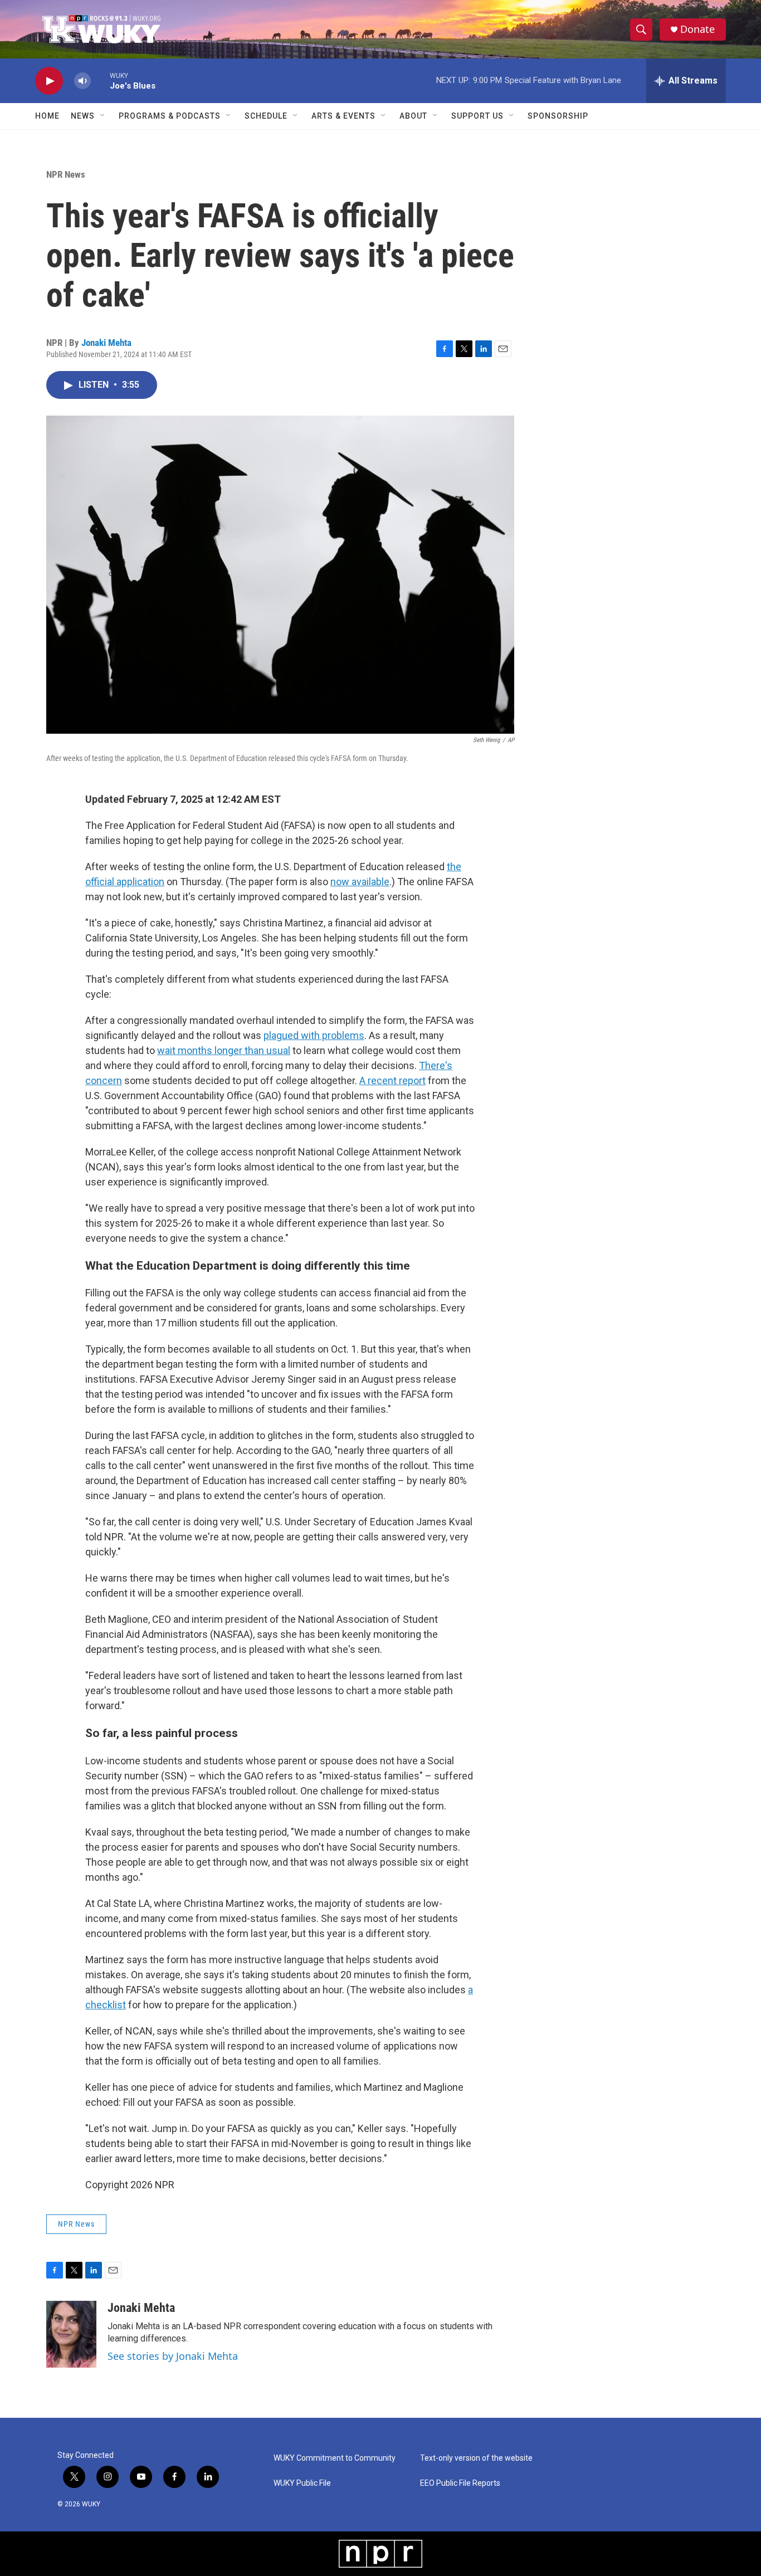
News (83, 116)
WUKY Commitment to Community (335, 2458)
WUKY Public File (302, 2483)
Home (47, 116)
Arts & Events (343, 116)
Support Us (477, 116)
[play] (49, 81)
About (413, 116)
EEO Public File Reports (460, 2483)
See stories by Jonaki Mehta (173, 2356)
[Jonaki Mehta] (71, 2334)
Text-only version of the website (476, 2458)
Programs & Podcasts (170, 116)
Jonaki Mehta (106, 343)
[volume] (82, 81)
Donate (697, 29)
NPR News (66, 174)
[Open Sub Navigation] (103, 116)
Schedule (266, 116)
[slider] (100, 80)
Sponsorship (558, 116)
